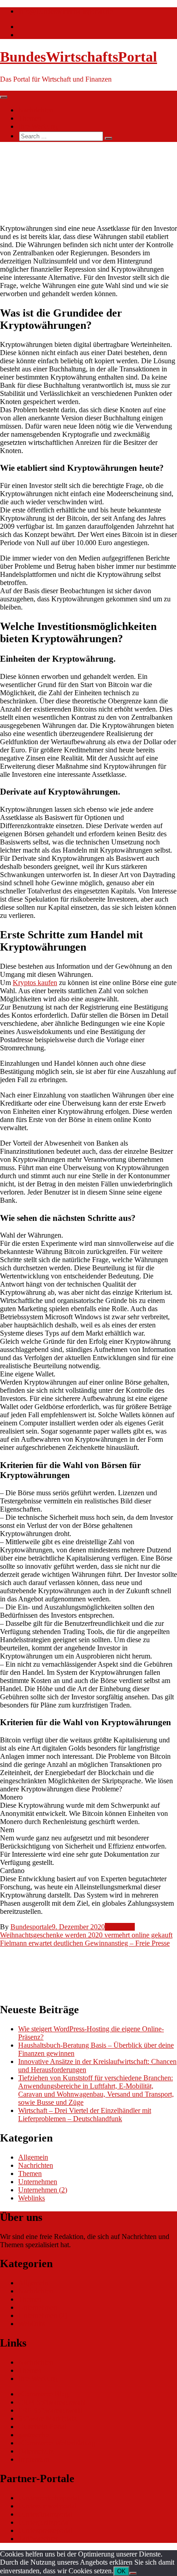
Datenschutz (36, 2451)
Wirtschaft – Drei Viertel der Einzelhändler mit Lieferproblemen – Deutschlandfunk (85, 2115)
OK (121, 2571)
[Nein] (133, 2573)
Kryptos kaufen (35, 983)
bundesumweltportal (47, 2506)
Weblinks (32, 2198)
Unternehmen (38, 2182)
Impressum (34, 2459)
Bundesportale (31, 1927)
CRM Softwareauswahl (52, 2402)
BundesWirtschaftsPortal (79, 57)
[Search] (108, 138)
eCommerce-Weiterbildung (57, 2443)
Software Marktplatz (47, 2418)
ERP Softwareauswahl (50, 2410)
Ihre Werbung (38, 126)
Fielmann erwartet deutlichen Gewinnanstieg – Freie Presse (85, 1943)
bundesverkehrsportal (49, 2498)
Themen (30, 118)
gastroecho (34, 2435)
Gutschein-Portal (42, 2427)
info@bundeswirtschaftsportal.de (65, 11)
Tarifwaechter (38, 2539)
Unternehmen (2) (43, 2190)
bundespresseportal (45, 2530)
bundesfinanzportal (45, 2514)
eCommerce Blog (43, 2394)
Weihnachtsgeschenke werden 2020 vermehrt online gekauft (86, 1935)
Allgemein (120, 1927)
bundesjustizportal (44, 2522)
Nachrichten (36, 110)
